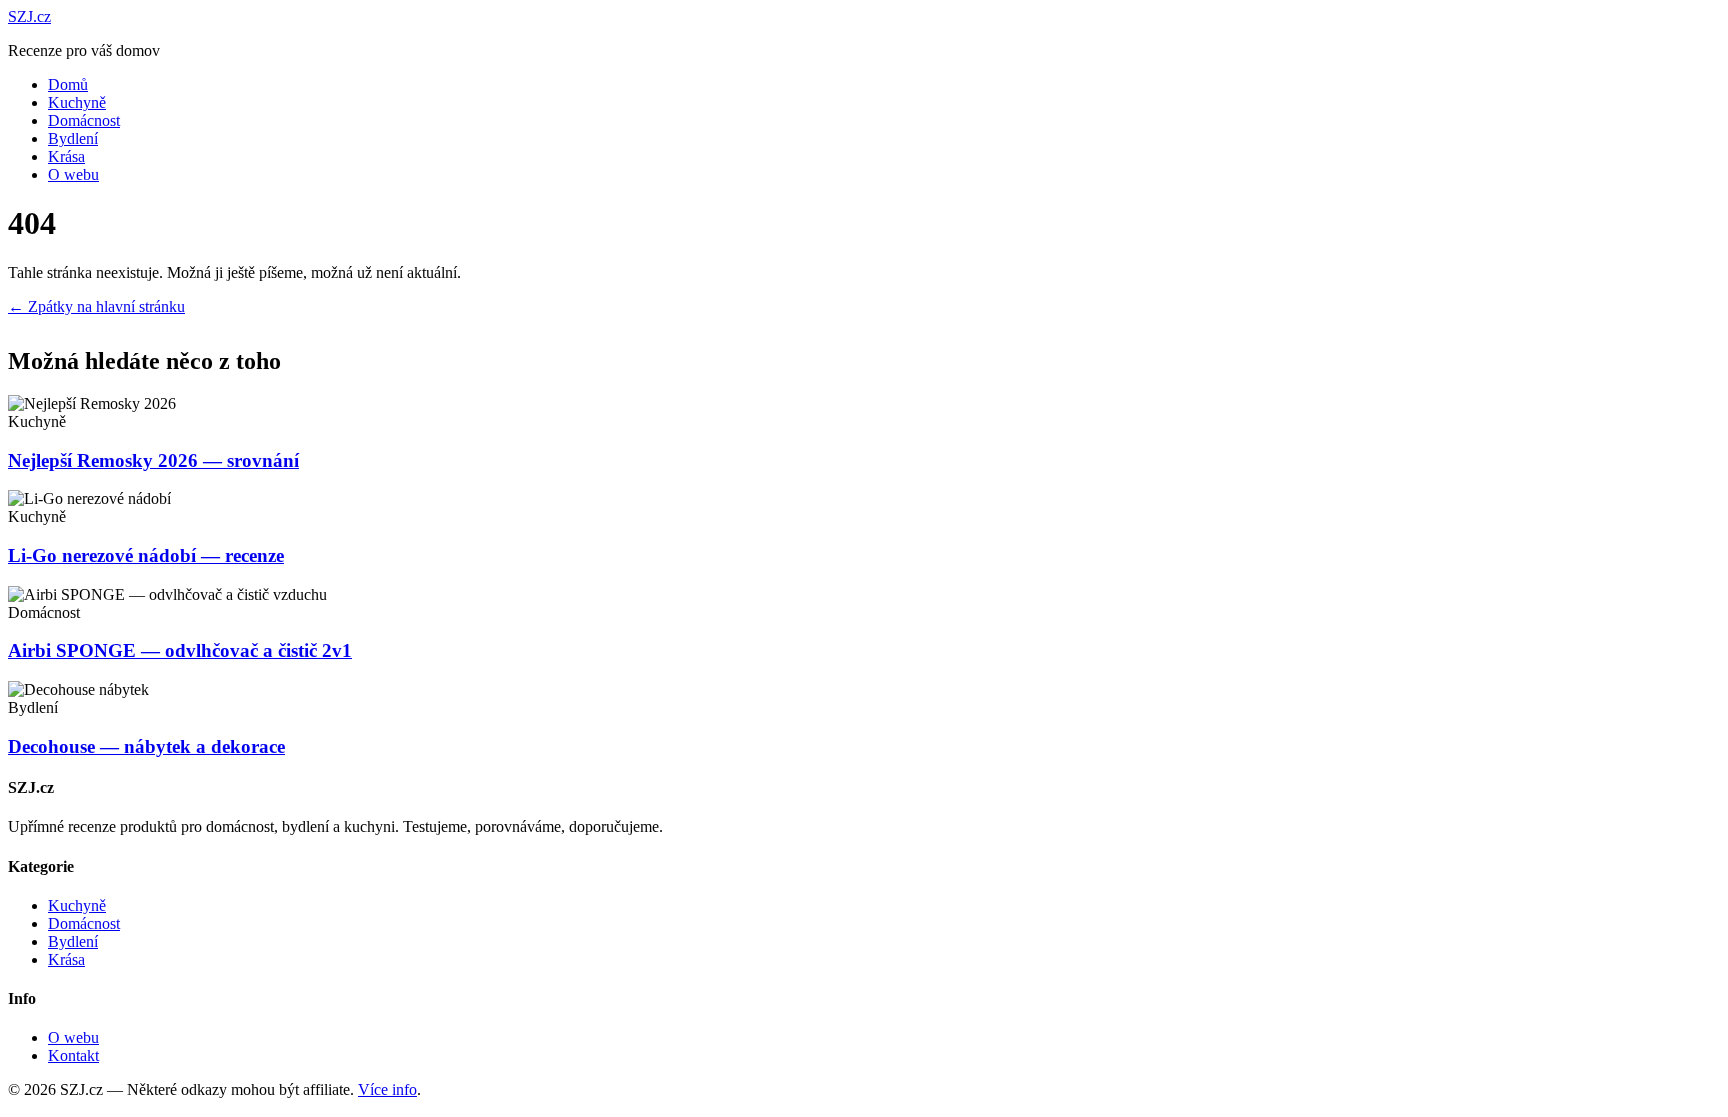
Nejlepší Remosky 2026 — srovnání (153, 460)
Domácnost (84, 120)
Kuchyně (77, 102)
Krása (66, 156)
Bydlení (73, 138)
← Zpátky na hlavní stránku (96, 306)
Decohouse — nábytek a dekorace (146, 746)
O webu (73, 174)
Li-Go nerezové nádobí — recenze (146, 555)
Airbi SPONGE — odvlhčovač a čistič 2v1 (180, 650)
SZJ (29, 16)
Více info (387, 1089)
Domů (68, 84)
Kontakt (73, 1055)
